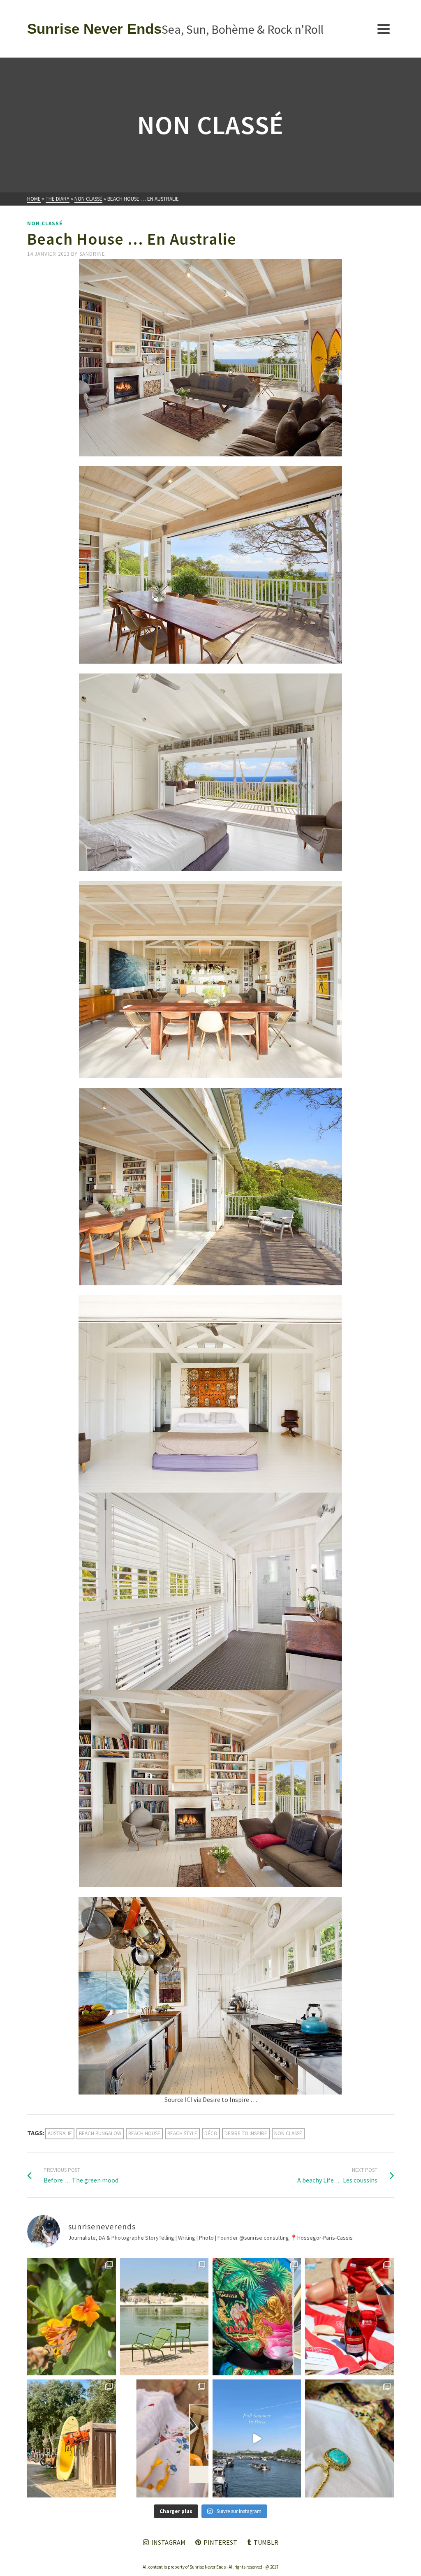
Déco (211, 2133)
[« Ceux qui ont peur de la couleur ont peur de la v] (257, 2317)
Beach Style (182, 2133)
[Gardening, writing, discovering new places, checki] (71, 2317)
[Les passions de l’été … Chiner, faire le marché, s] (164, 2438)
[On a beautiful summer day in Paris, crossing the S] (257, 2438)
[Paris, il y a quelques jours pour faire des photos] (164, 2317)
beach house (144, 2133)
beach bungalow (100, 2133)
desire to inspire (246, 2133)
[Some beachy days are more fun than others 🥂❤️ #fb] (349, 2317)
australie (60, 2133)
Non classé (45, 223)
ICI (189, 2099)
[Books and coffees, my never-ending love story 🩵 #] (349, 2438)
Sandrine (92, 254)
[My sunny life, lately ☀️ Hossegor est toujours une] (71, 2438)
